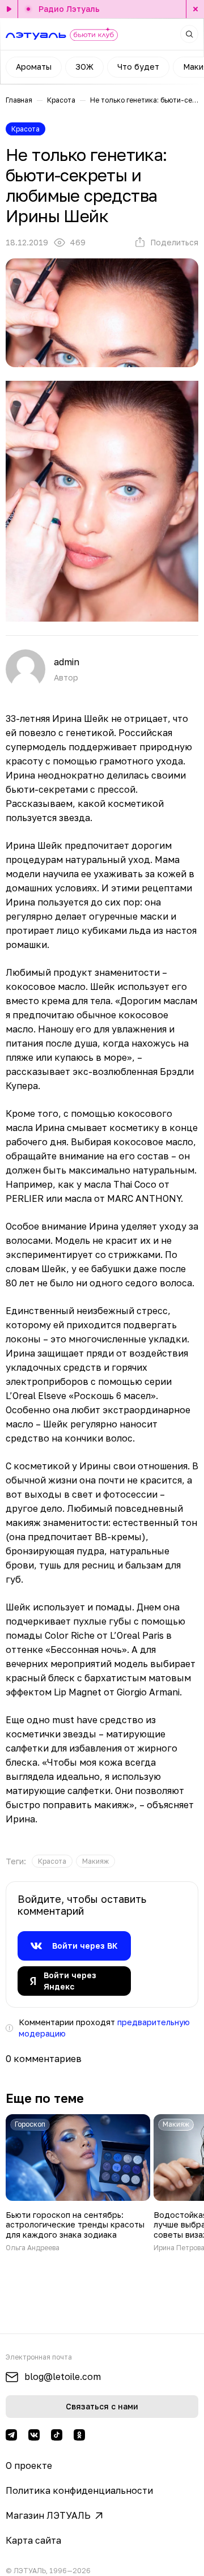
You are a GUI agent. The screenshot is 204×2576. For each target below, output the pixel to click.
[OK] (79, 2435)
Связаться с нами (102, 2406)
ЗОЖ (84, 67)
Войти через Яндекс (70, 1981)
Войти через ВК (85, 1946)
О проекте (29, 2466)
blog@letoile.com (63, 2377)
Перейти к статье (78, 2183)
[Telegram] (11, 2435)
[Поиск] (189, 34)
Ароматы (34, 67)
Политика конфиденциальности (79, 2490)
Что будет (138, 67)
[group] (52, 1861)
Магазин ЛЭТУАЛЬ (48, 2515)
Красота (61, 100)
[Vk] (34, 2435)
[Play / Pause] (9, 9)
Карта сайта (33, 2540)
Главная (19, 100)
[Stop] (195, 9)
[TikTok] (57, 2435)
